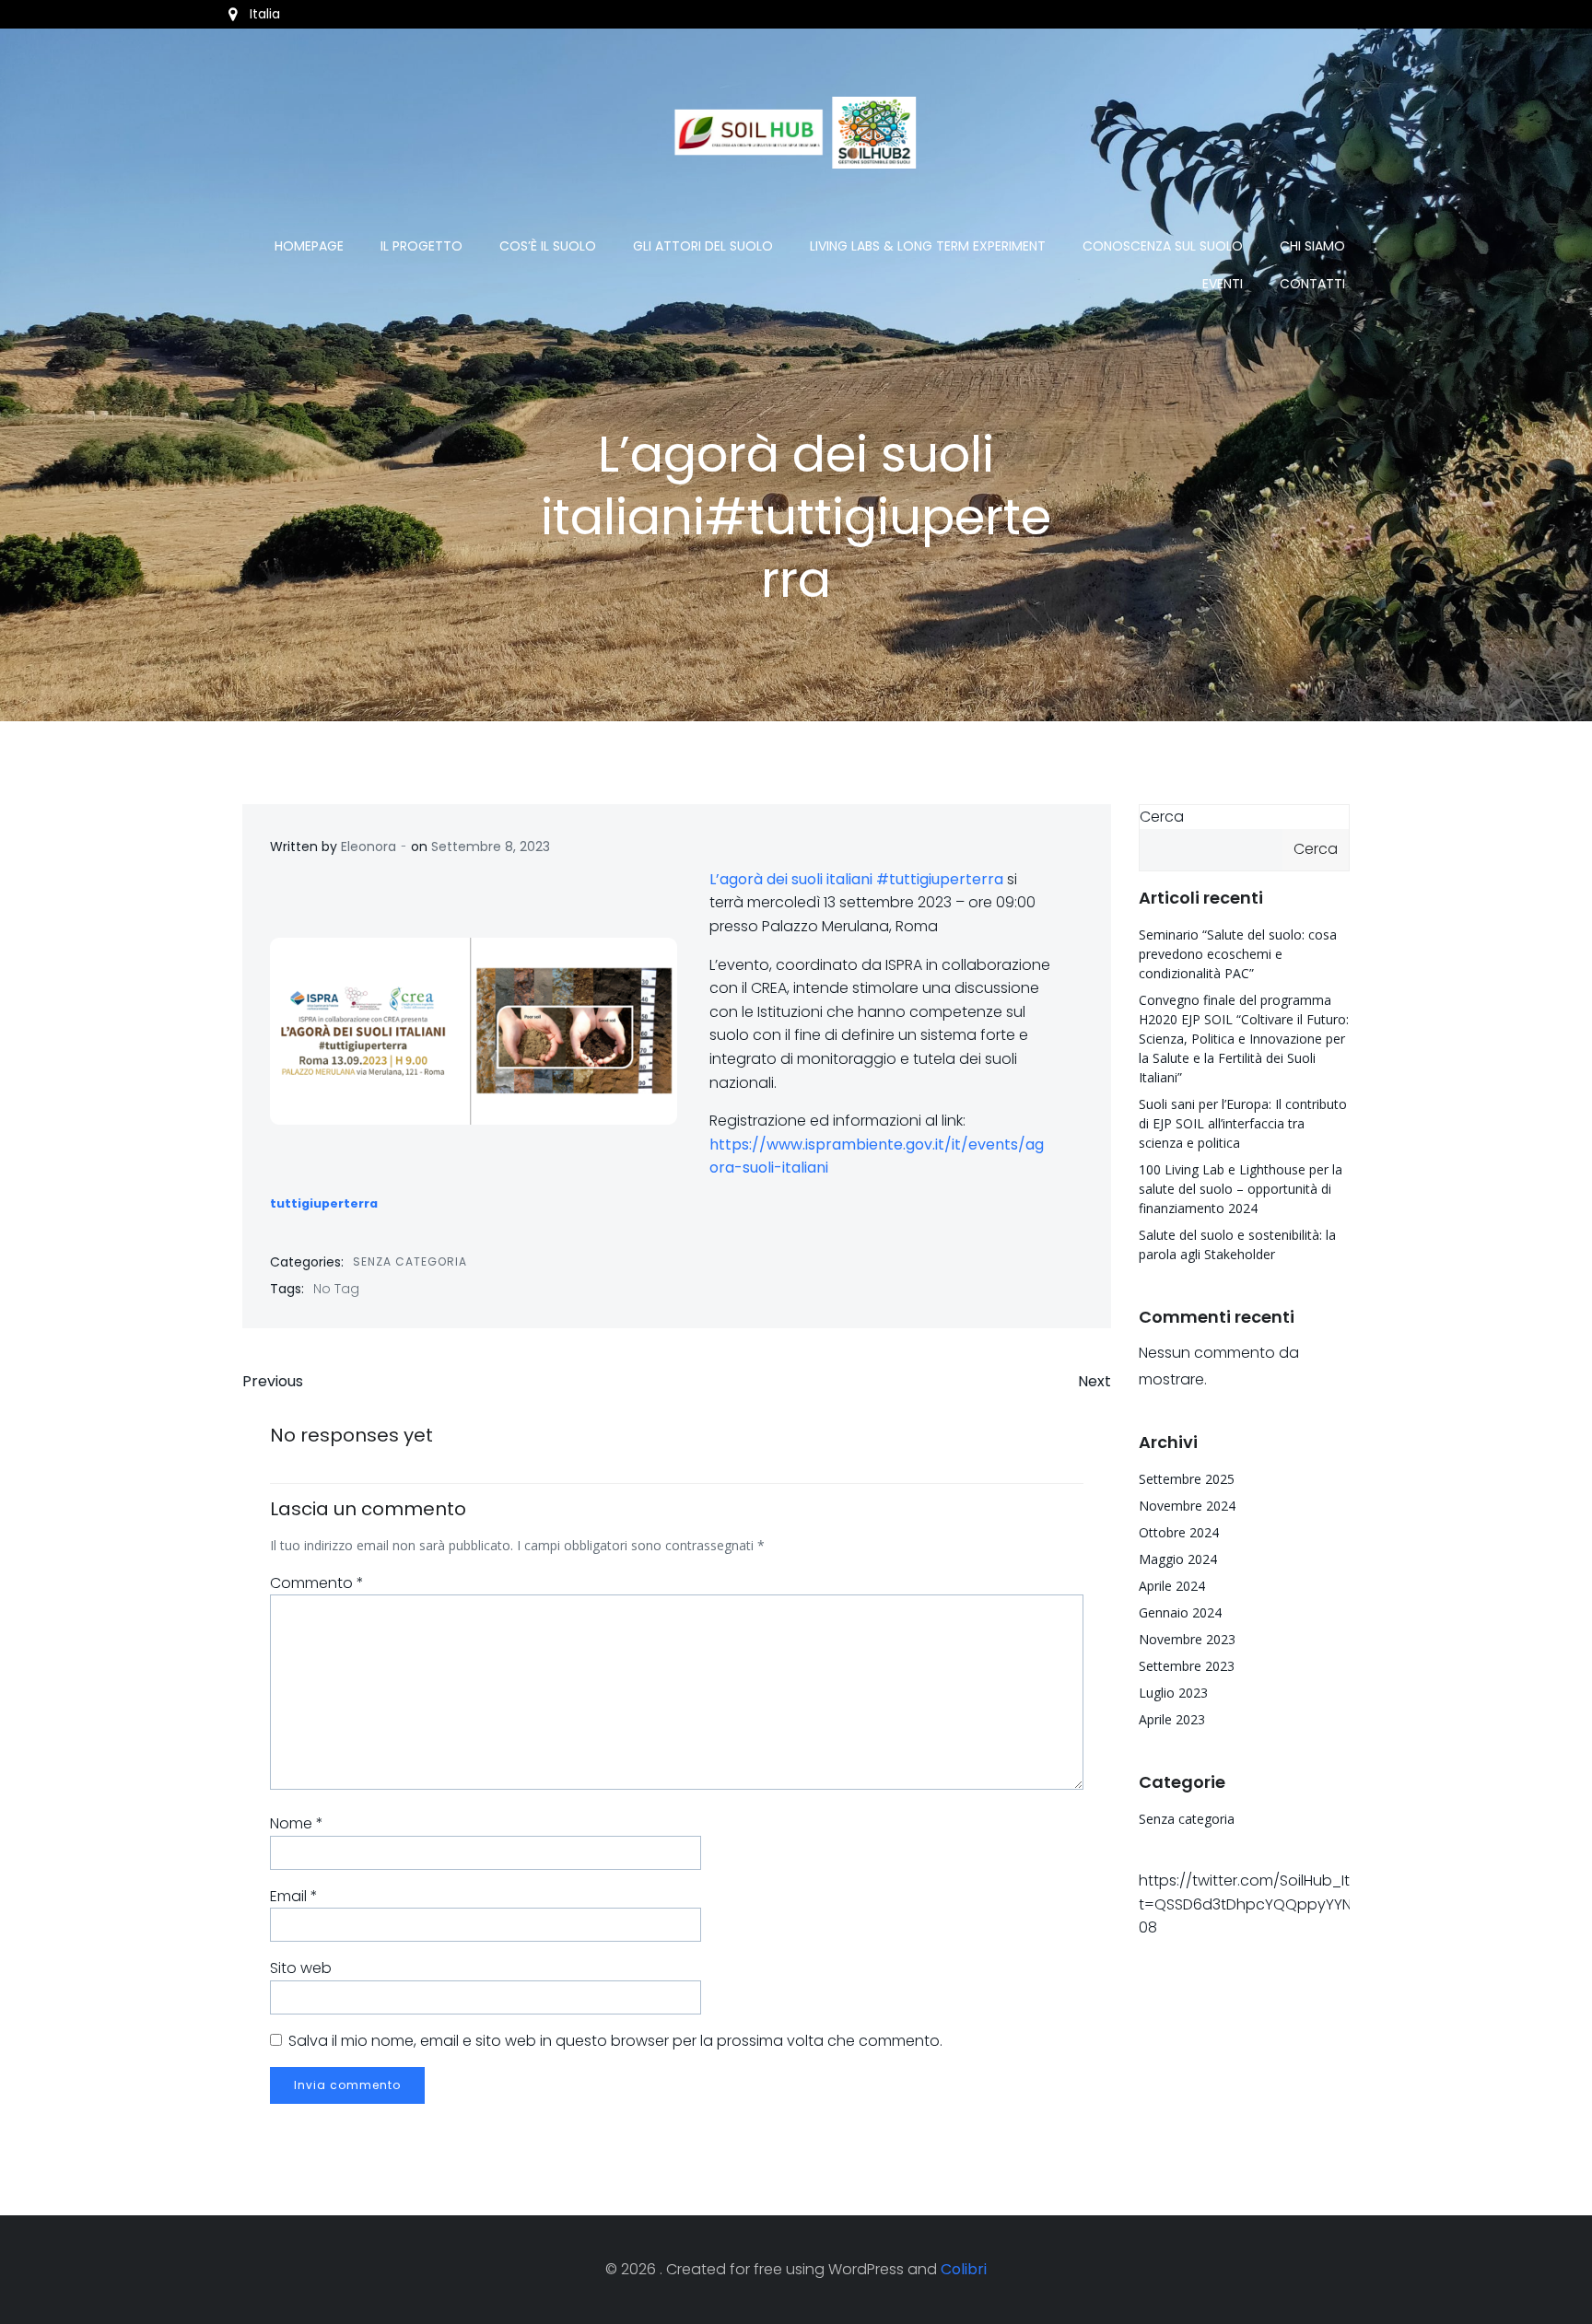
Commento (317, 1583)
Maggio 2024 (1178, 1559)
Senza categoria (410, 1261)
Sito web (301, 1968)
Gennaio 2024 (1180, 1612)
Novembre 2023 (1187, 1639)
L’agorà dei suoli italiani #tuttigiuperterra (856, 879)
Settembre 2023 (1187, 1666)
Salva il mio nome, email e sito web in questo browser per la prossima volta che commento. (615, 2041)
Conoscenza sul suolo (1163, 246)
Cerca (1162, 817)
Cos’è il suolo (548, 246)
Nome (297, 1823)
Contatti (1312, 284)
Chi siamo (1312, 246)
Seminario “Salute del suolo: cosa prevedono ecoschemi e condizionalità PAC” (1238, 954)
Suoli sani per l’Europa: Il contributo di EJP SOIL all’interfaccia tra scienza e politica (1243, 1123)
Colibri (964, 2269)
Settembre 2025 (1187, 1479)
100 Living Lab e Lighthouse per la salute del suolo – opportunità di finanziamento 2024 (1241, 1189)
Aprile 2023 (1172, 1719)
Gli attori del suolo (703, 246)
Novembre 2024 (1187, 1506)
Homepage (309, 246)
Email (294, 1896)
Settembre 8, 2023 (491, 847)
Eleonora (369, 847)
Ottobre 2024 (1179, 1532)
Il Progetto (421, 246)
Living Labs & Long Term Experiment (928, 246)
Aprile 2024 (1172, 1586)
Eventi (1223, 284)
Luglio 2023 (1173, 1693)
